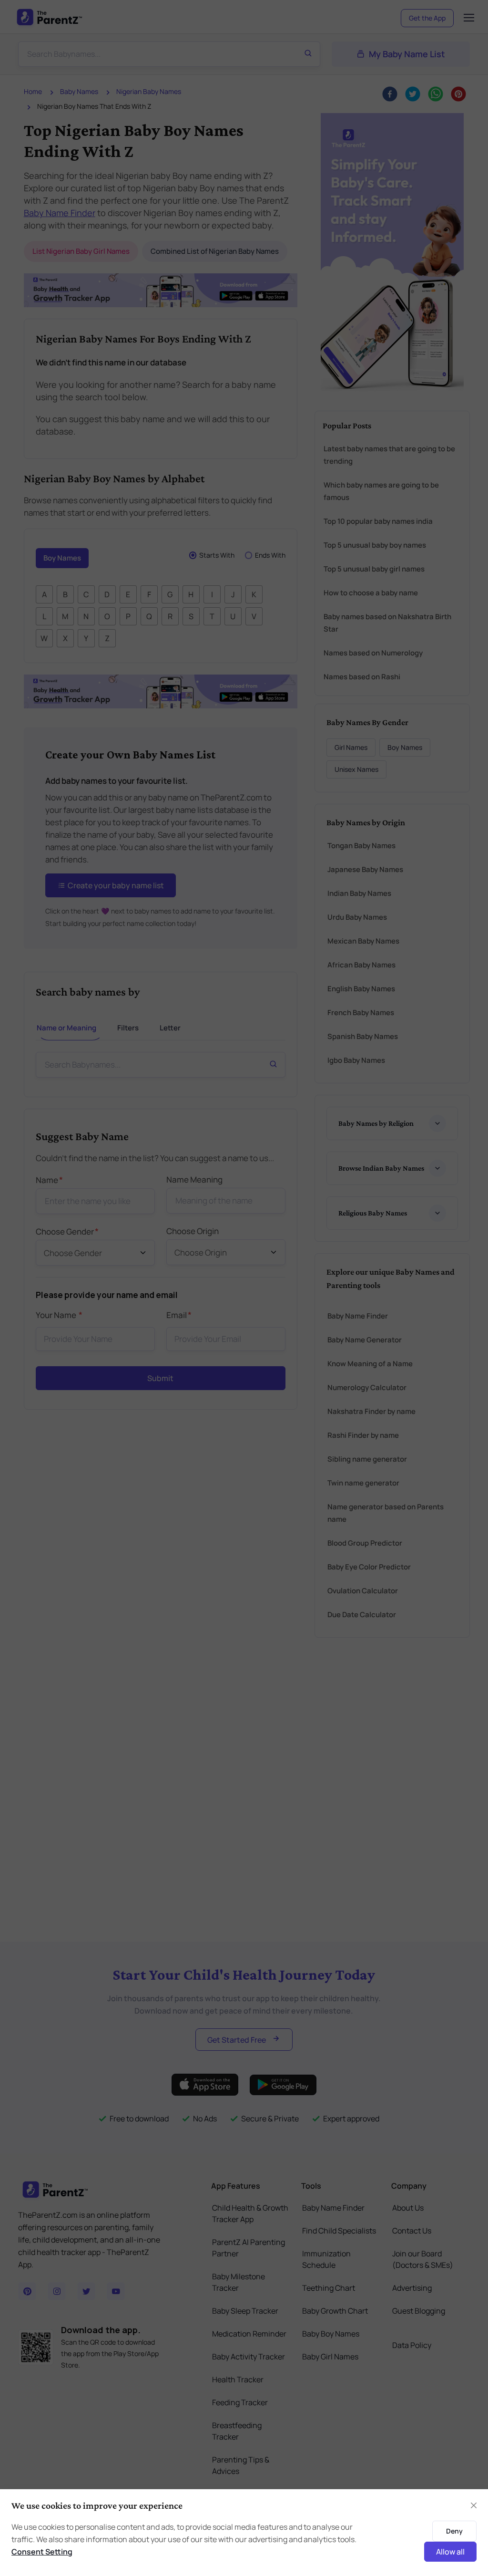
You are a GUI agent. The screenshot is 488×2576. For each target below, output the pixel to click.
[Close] (422, 1185)
